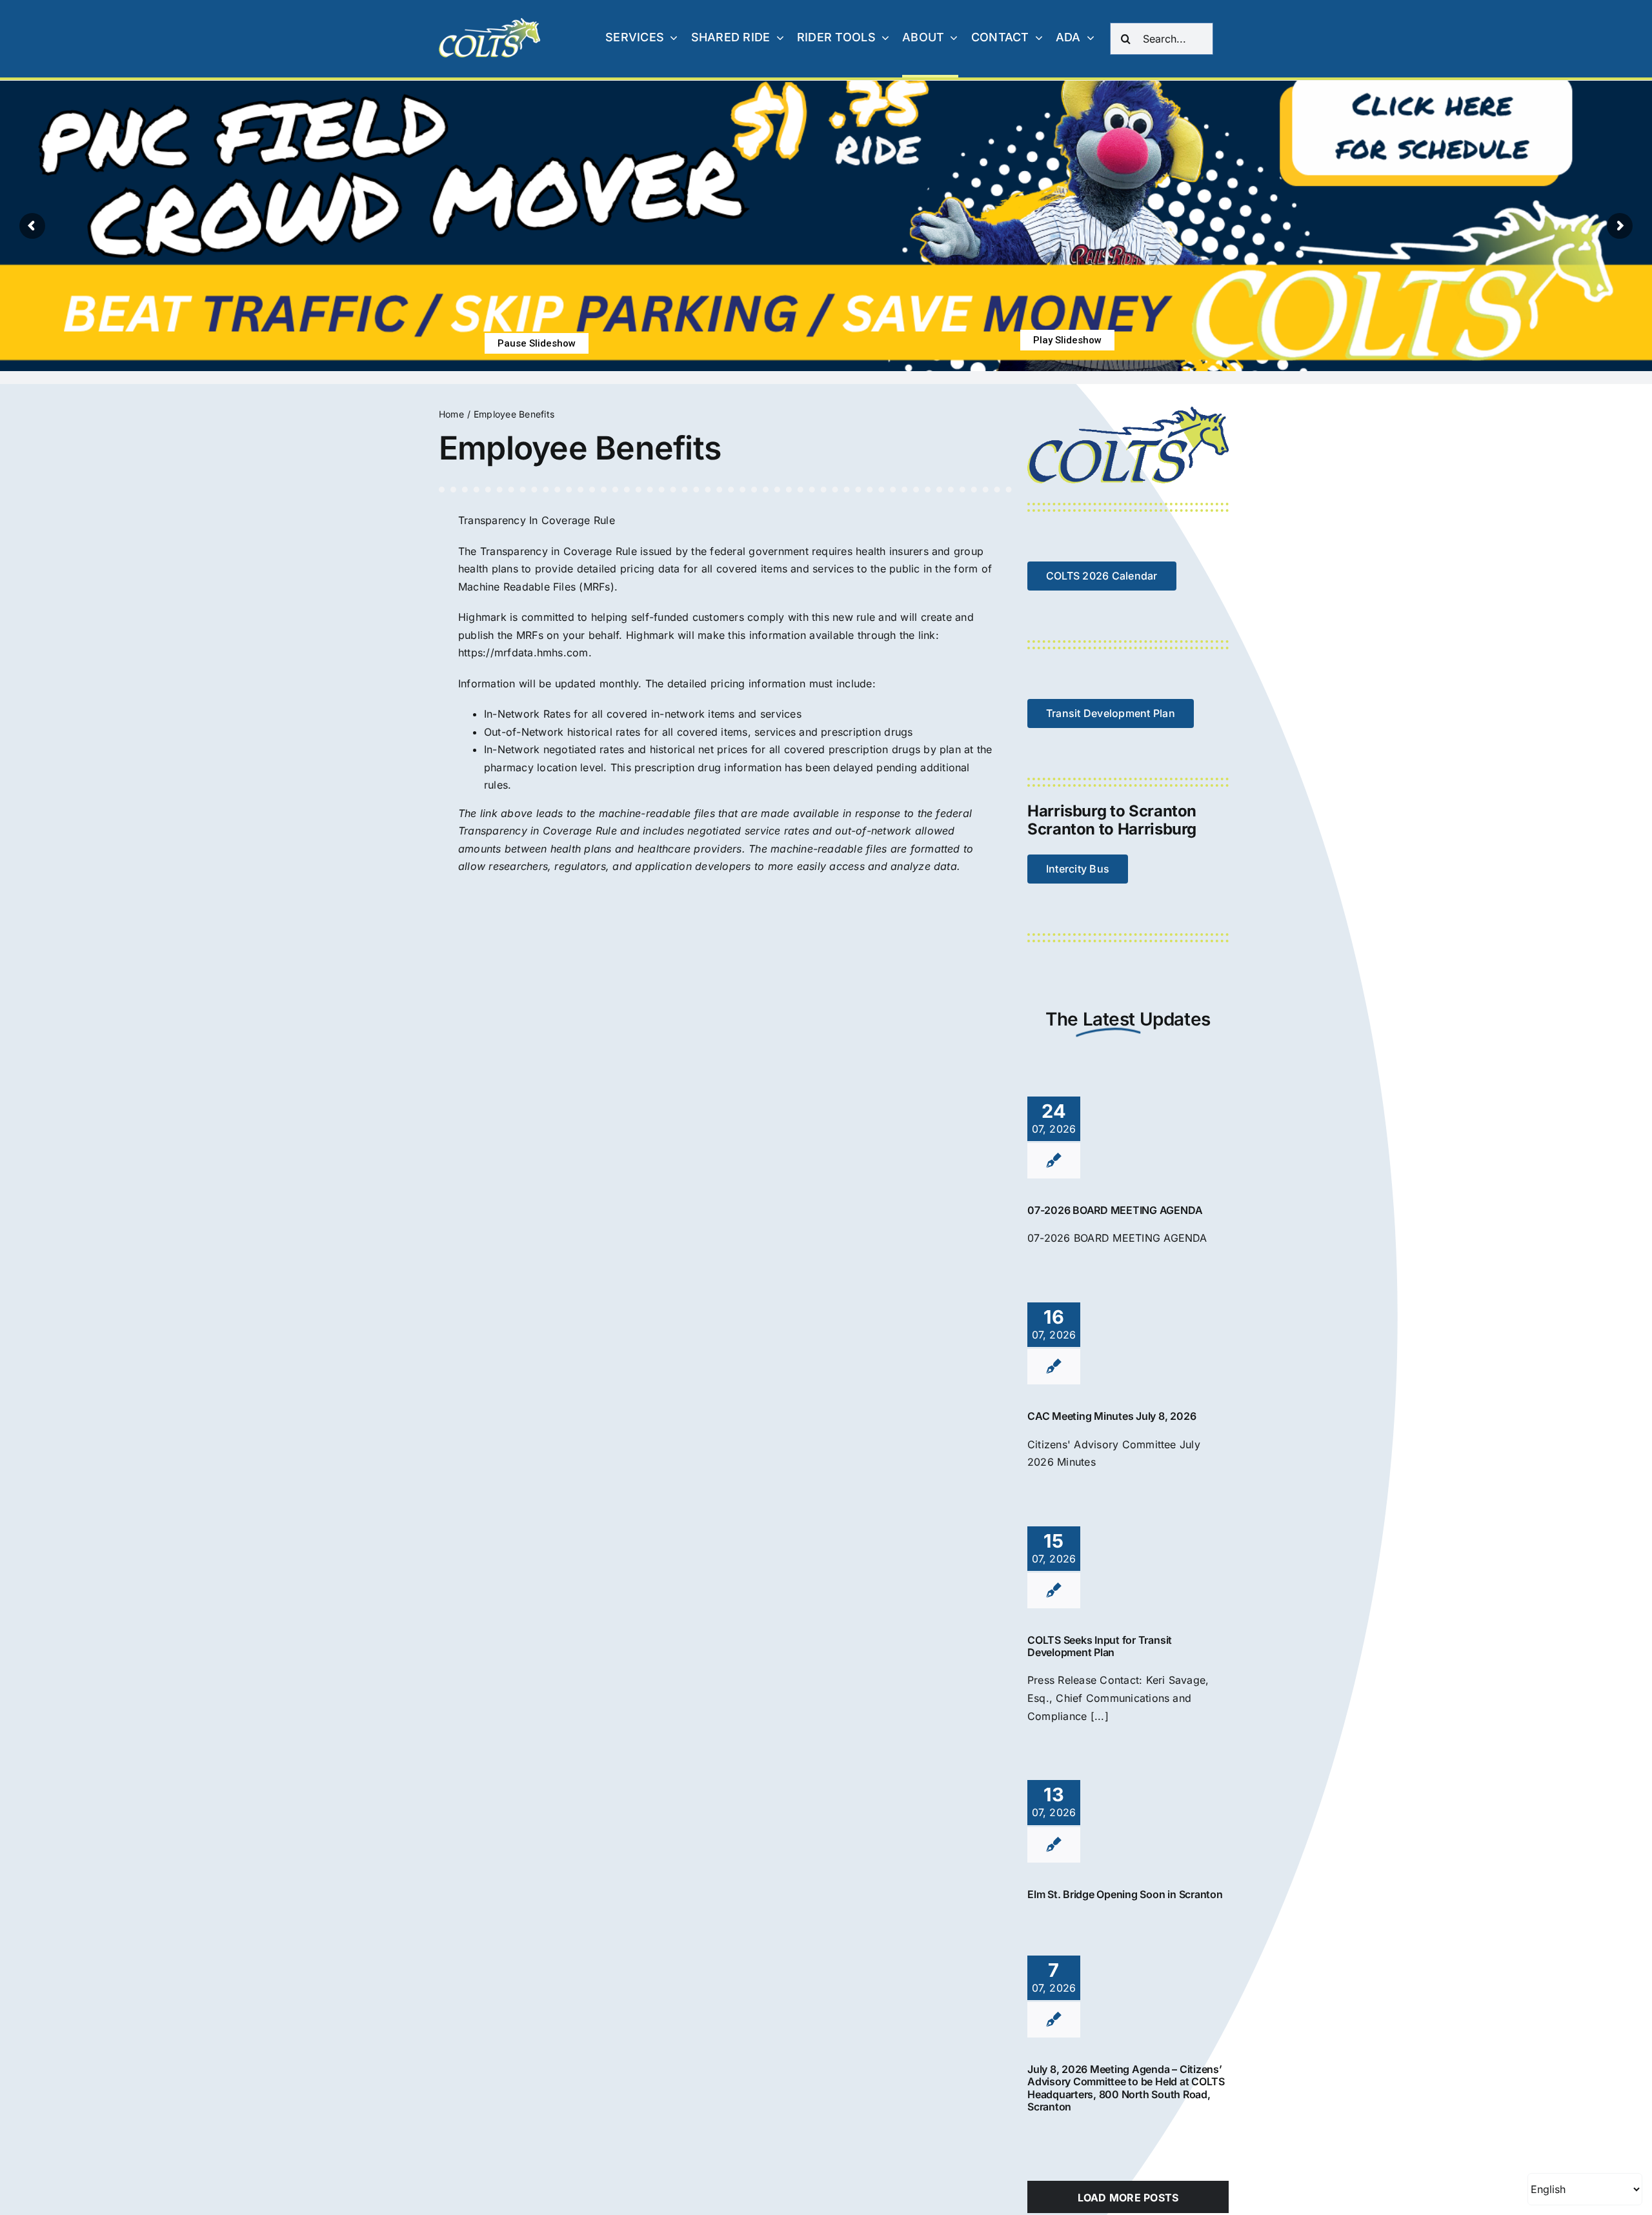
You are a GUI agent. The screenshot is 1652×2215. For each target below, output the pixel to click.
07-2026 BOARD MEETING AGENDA (1115, 1210)
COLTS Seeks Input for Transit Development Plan (1100, 1646)
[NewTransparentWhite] (490, 23)
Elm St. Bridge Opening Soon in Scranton (1125, 1894)
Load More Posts (1128, 2198)
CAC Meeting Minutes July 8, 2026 (1112, 1416)
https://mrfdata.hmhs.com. (525, 652)
